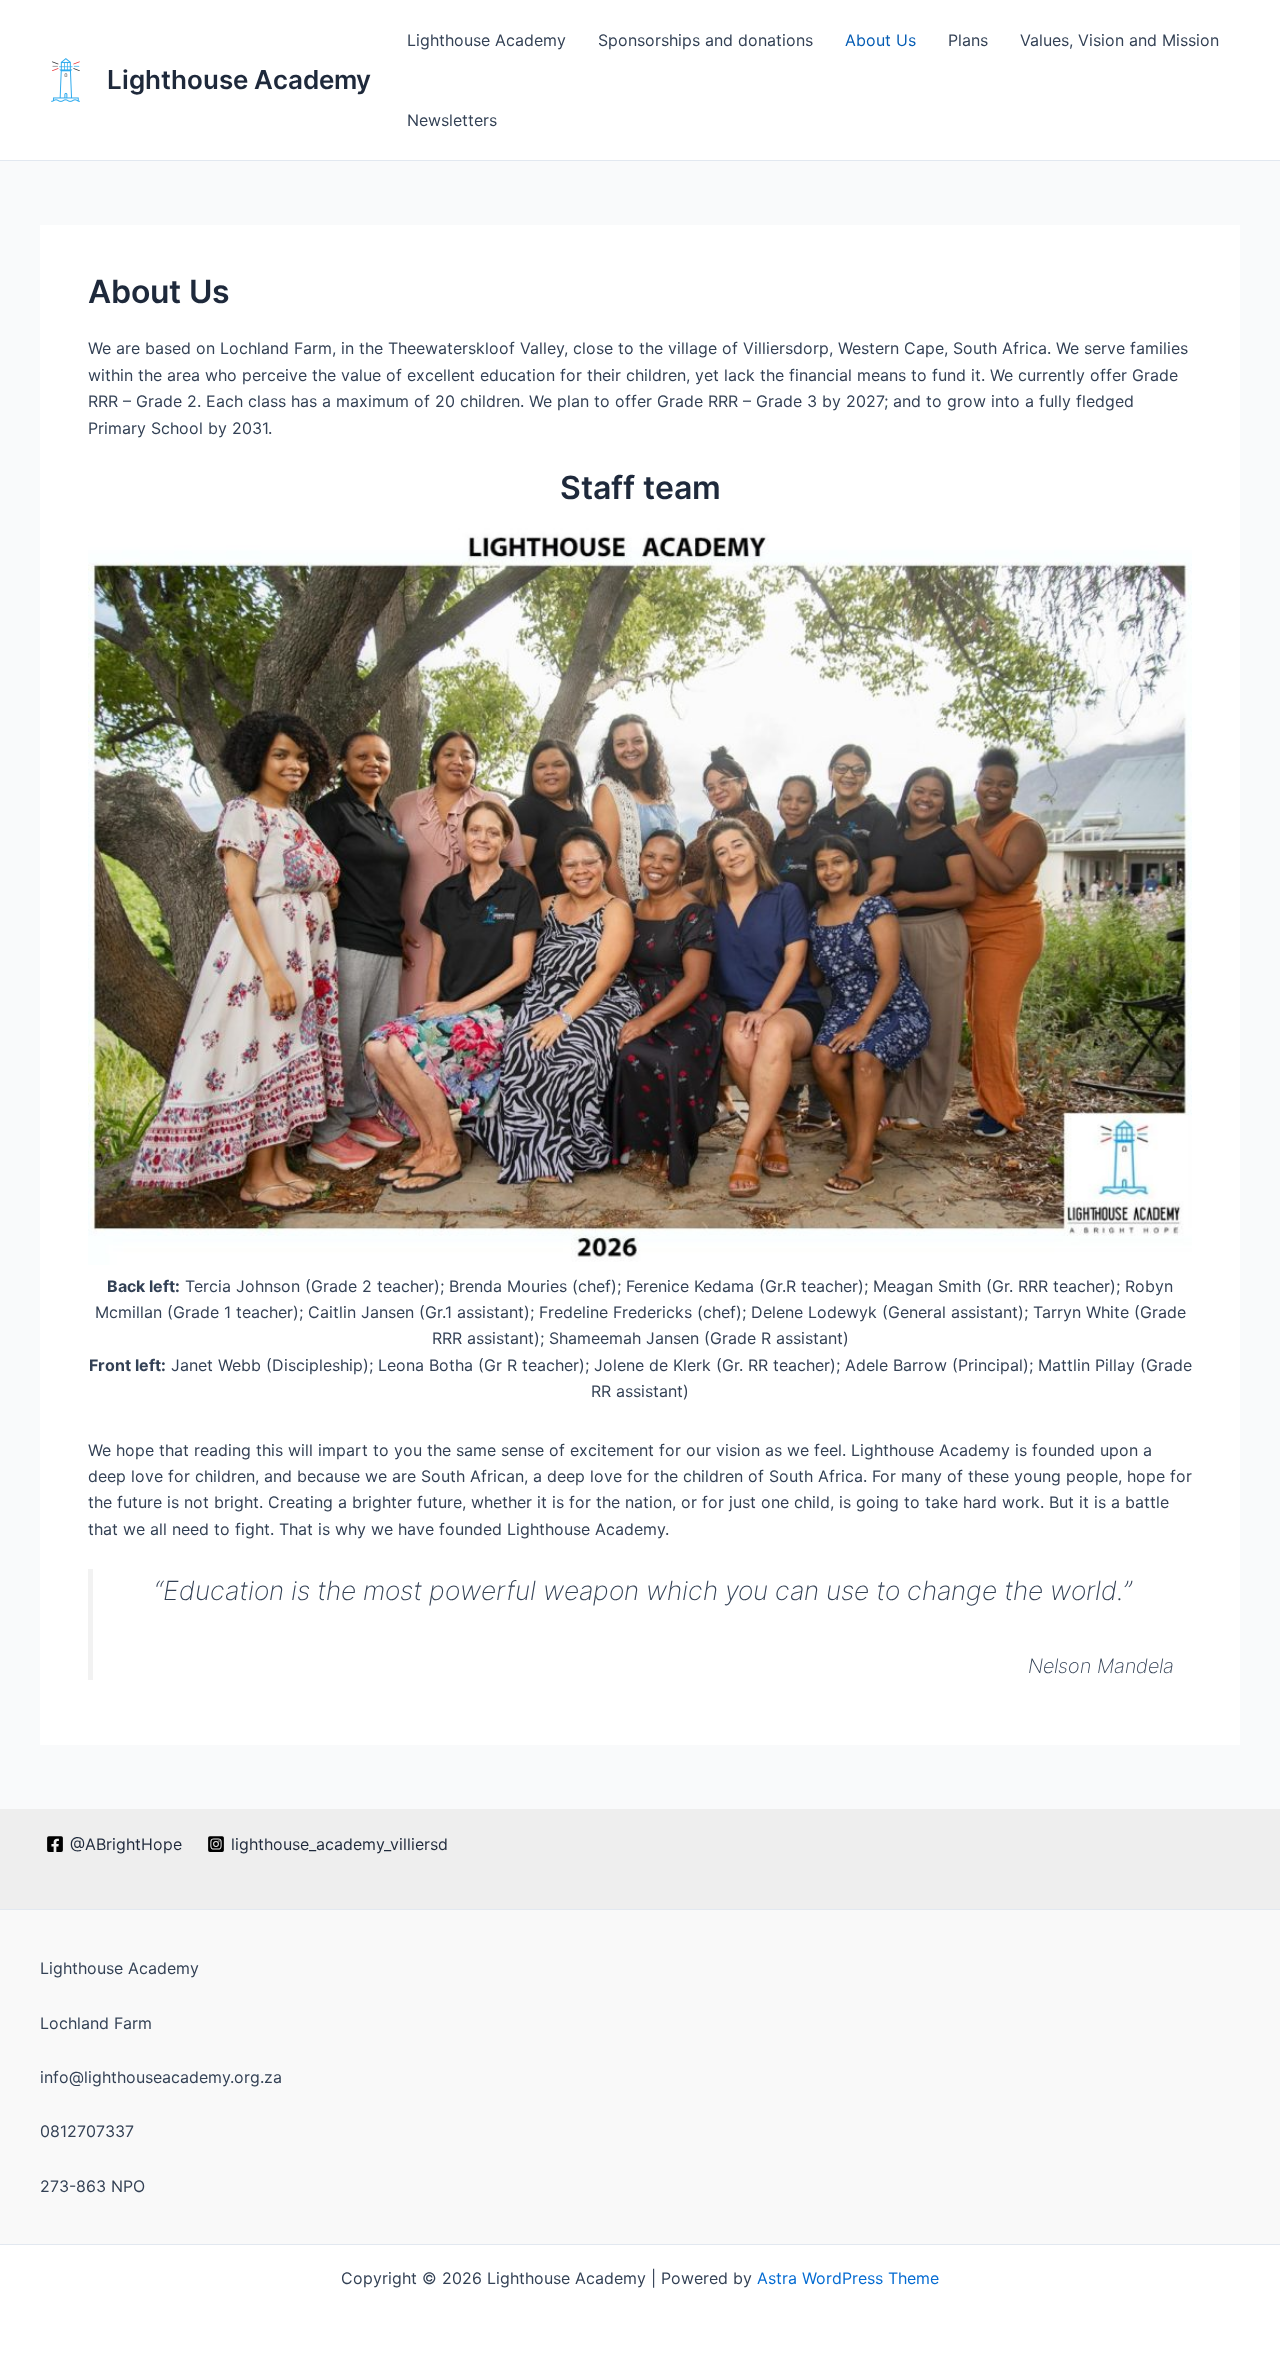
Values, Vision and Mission (1119, 40)
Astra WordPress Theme (848, 2278)
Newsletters (452, 120)
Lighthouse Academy (239, 79)
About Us (880, 40)
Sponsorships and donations (705, 40)
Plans (968, 40)
